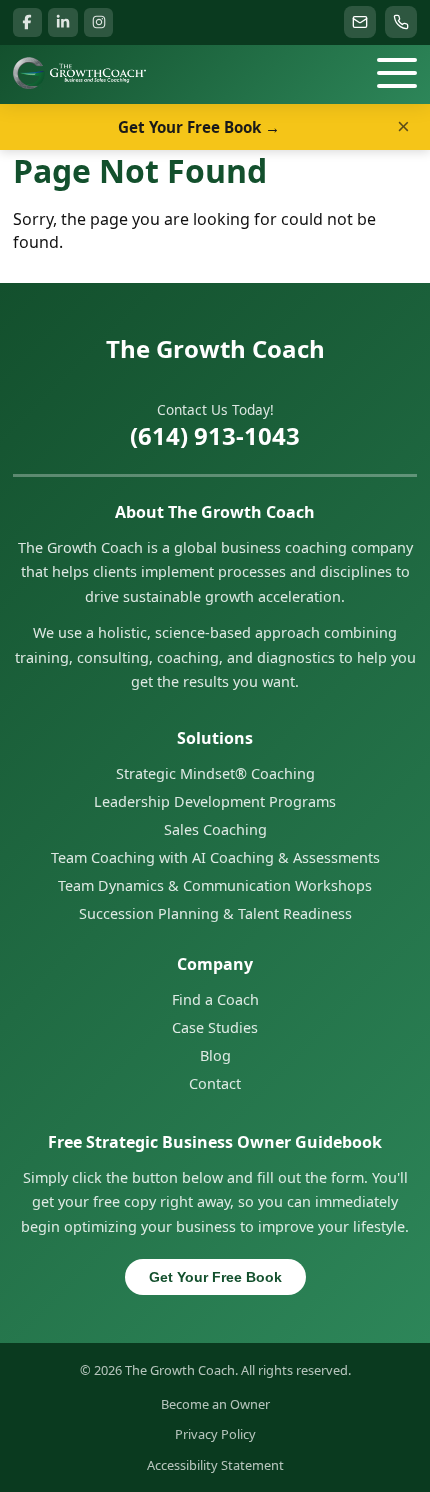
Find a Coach (215, 999)
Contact (215, 1083)
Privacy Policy (215, 1434)
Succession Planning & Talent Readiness (215, 913)
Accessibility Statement (215, 1465)
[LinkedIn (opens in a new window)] (62, 22)
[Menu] (397, 73)
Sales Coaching (215, 829)
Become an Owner (215, 1404)
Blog (215, 1055)
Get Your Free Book (215, 1277)
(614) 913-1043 (215, 435)
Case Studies (215, 1027)
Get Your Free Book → (199, 127)
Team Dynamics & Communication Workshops (215, 885)
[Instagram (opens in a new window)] (98, 22)
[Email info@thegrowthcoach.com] (360, 22)
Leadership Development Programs (215, 801)
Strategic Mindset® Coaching (215, 773)
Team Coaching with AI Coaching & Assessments (215, 857)
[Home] (79, 73)
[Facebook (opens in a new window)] (27, 22)
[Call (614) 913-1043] (401, 22)
